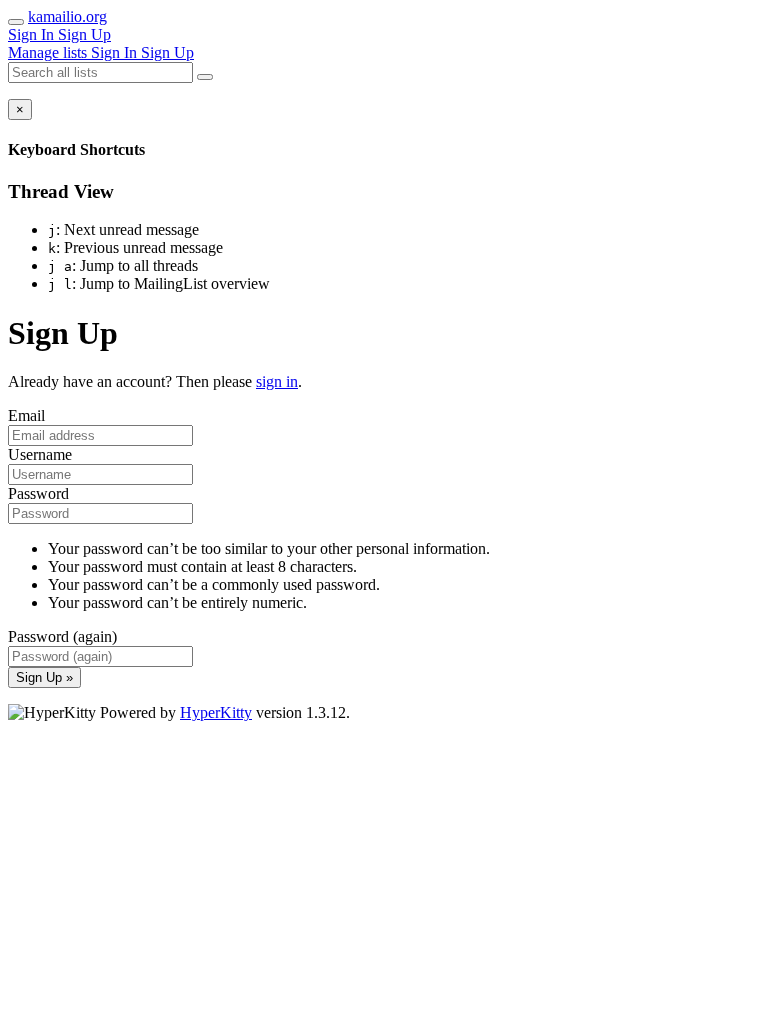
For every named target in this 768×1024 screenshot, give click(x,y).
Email (26, 415)
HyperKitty (216, 712)
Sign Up (84, 34)
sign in (277, 381)
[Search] (205, 77)
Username (40, 454)
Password (38, 493)
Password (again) (62, 636)
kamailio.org (67, 16)
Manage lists (49, 52)
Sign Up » (44, 677)
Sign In (33, 34)
